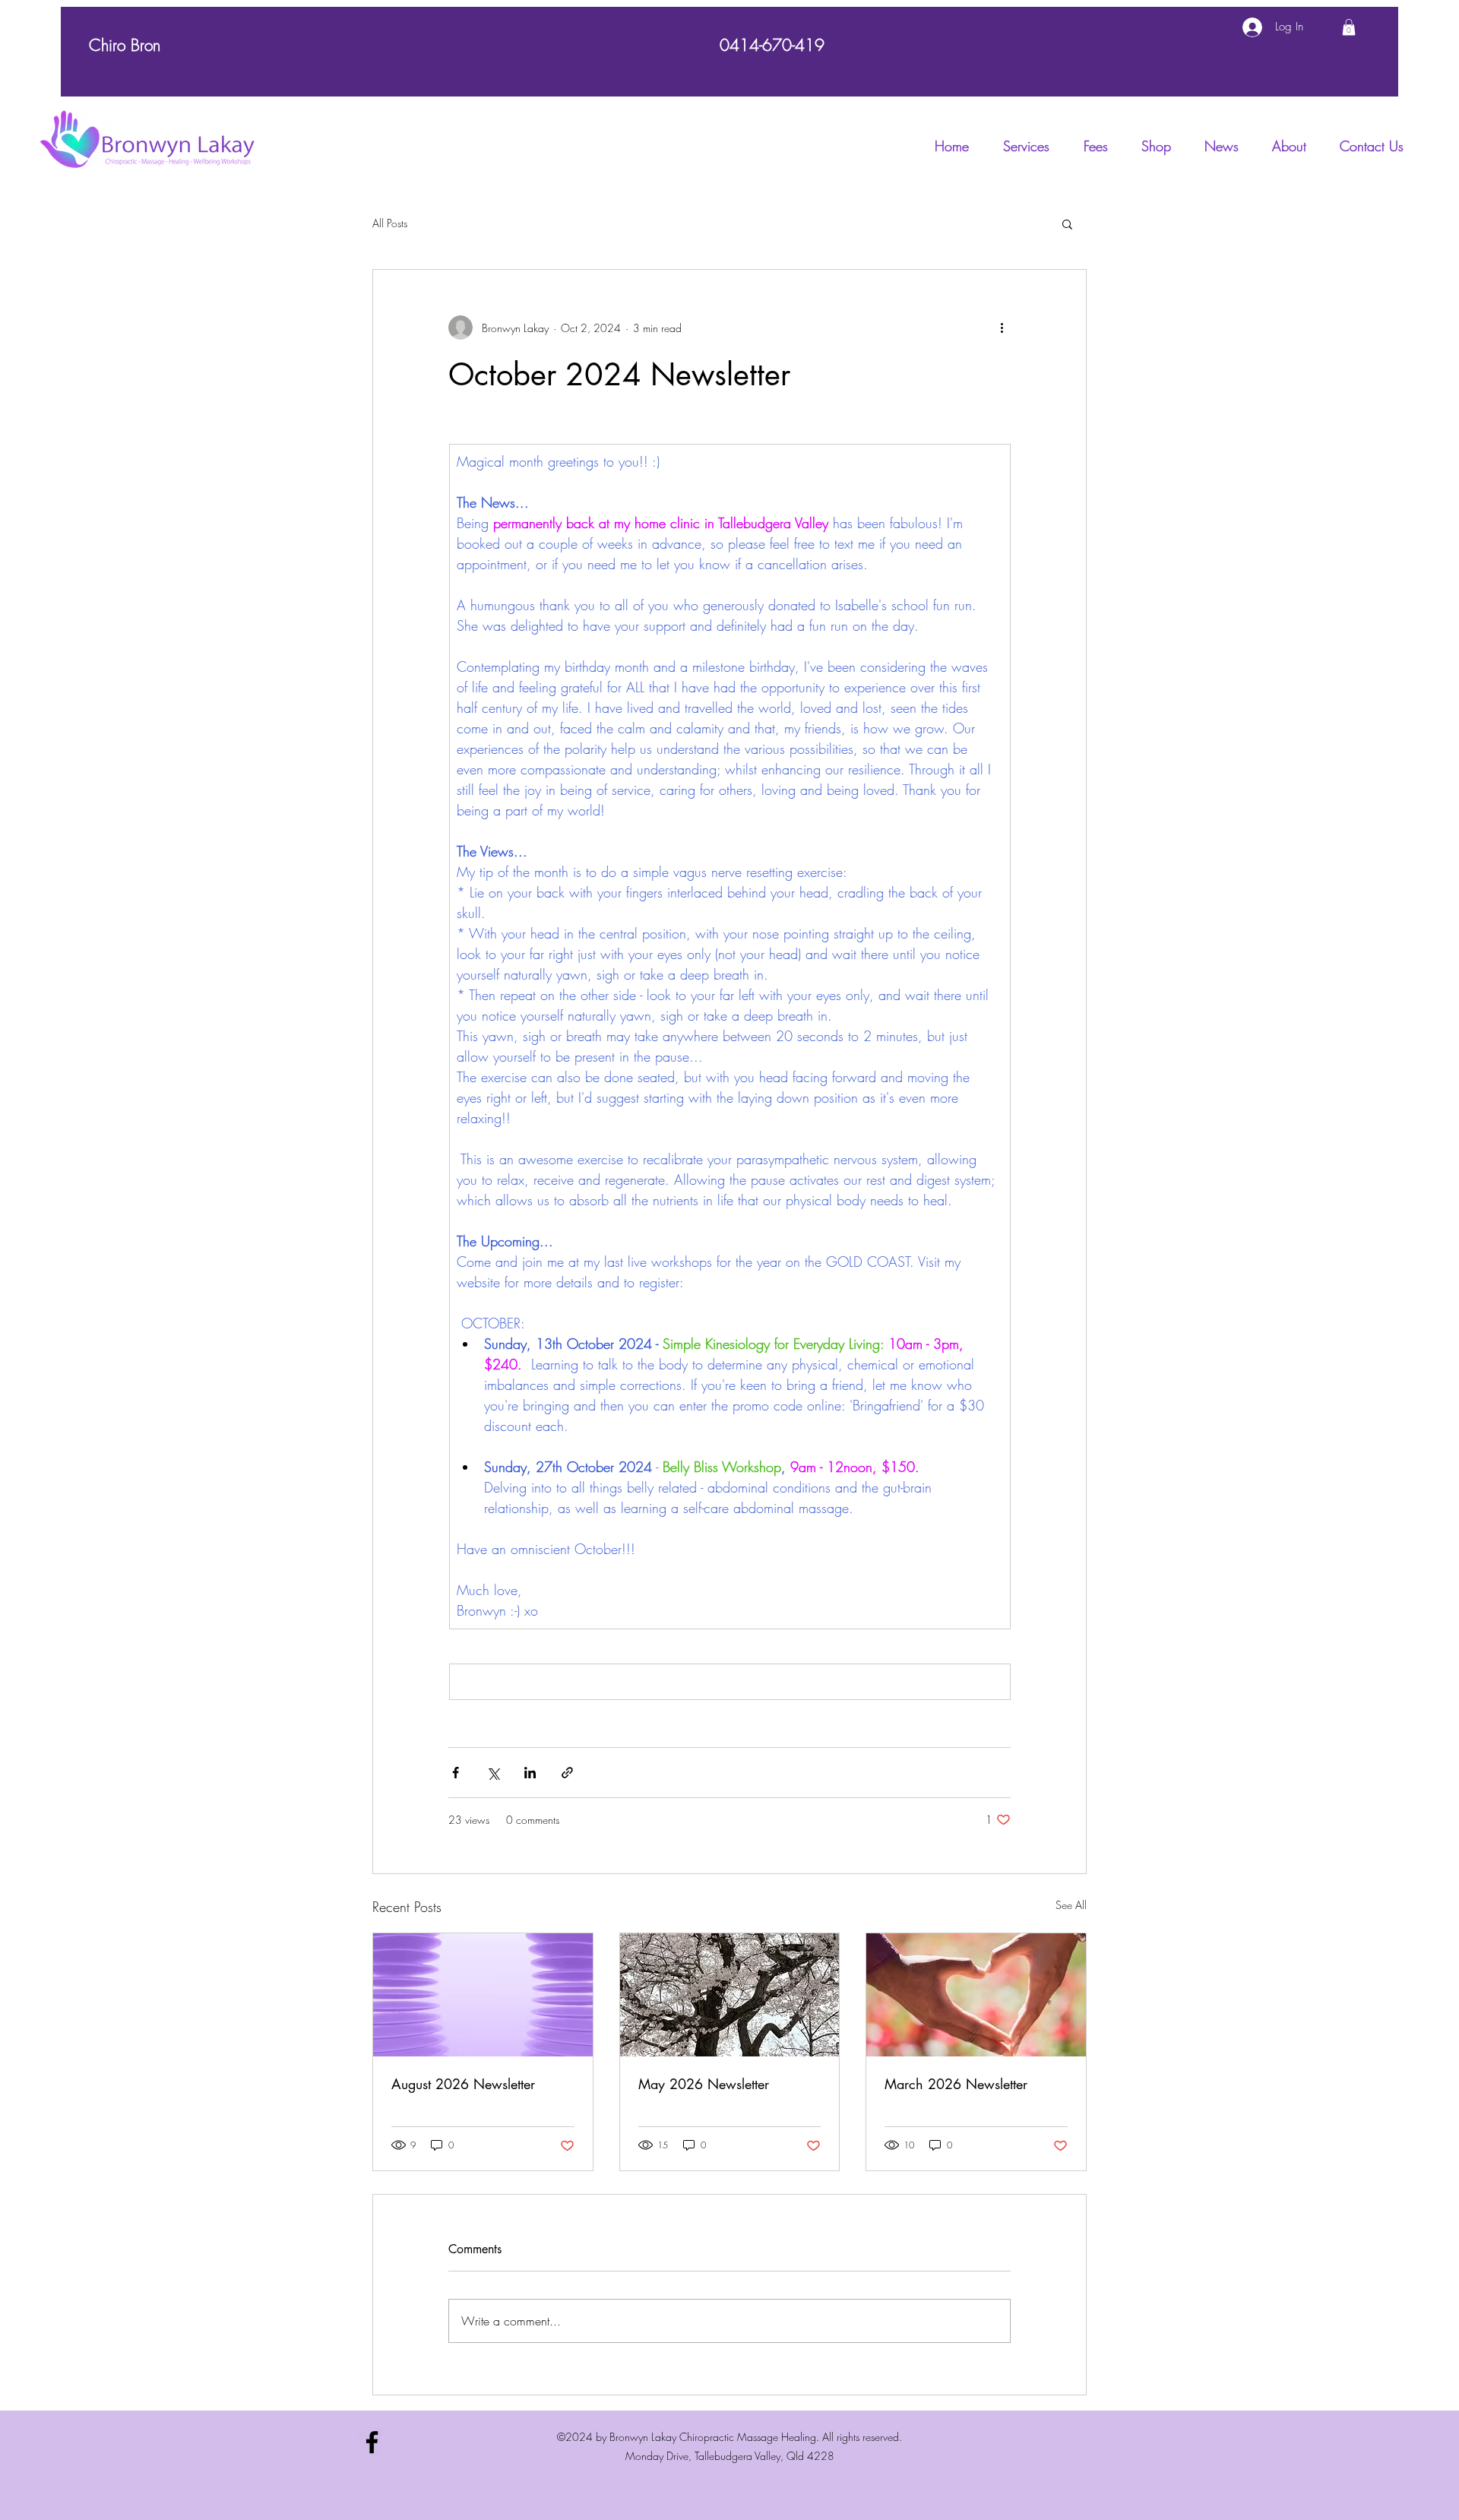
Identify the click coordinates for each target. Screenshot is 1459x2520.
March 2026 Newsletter (956, 2084)
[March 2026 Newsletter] (976, 1995)
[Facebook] (372, 2442)
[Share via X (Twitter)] (493, 1773)
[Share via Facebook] (456, 1773)
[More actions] (1002, 328)
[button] (1349, 27)
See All (1071, 1905)
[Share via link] (567, 1773)
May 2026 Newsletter (704, 2084)
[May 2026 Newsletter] (730, 1995)
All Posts (390, 223)
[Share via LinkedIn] (530, 1773)
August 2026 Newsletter (463, 2084)
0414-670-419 (772, 45)
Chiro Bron (125, 45)
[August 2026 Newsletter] (483, 1995)
